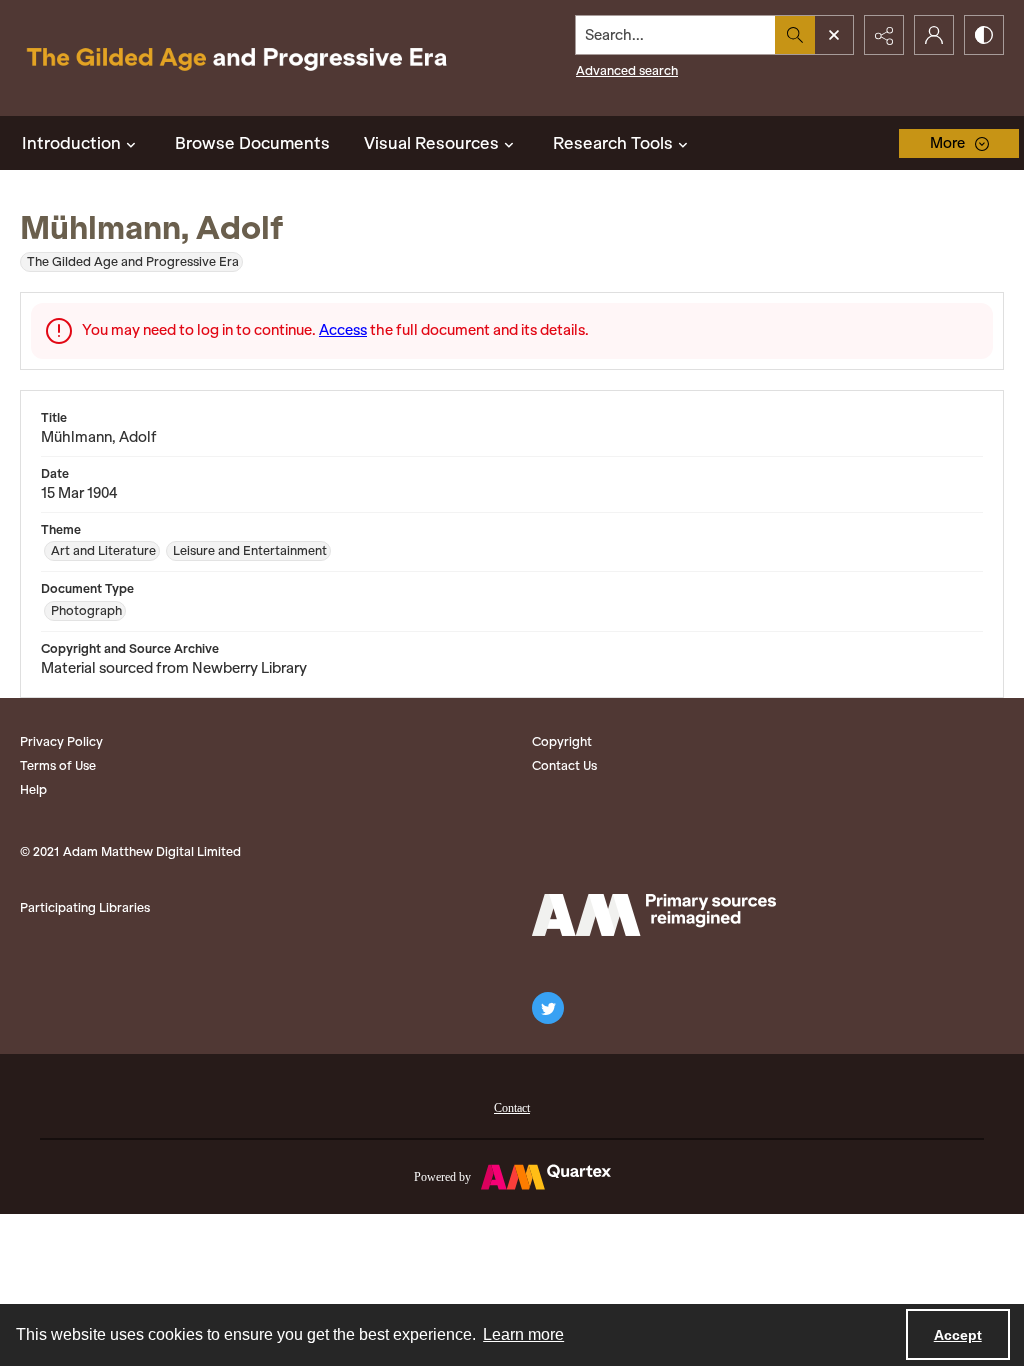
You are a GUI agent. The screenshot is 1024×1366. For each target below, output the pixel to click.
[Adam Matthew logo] (654, 915)
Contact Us (564, 765)
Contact (512, 1108)
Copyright (562, 741)
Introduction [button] (71, 143)
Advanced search (627, 70)
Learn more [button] (523, 1334)
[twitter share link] (548, 1008)
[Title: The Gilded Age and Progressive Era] (237, 58)
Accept (958, 1335)
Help (33, 789)
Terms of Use (58, 765)
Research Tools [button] (613, 143)
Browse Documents (252, 143)
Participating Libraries (85, 907)
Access (343, 330)
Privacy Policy (61, 741)
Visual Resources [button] (431, 143)
